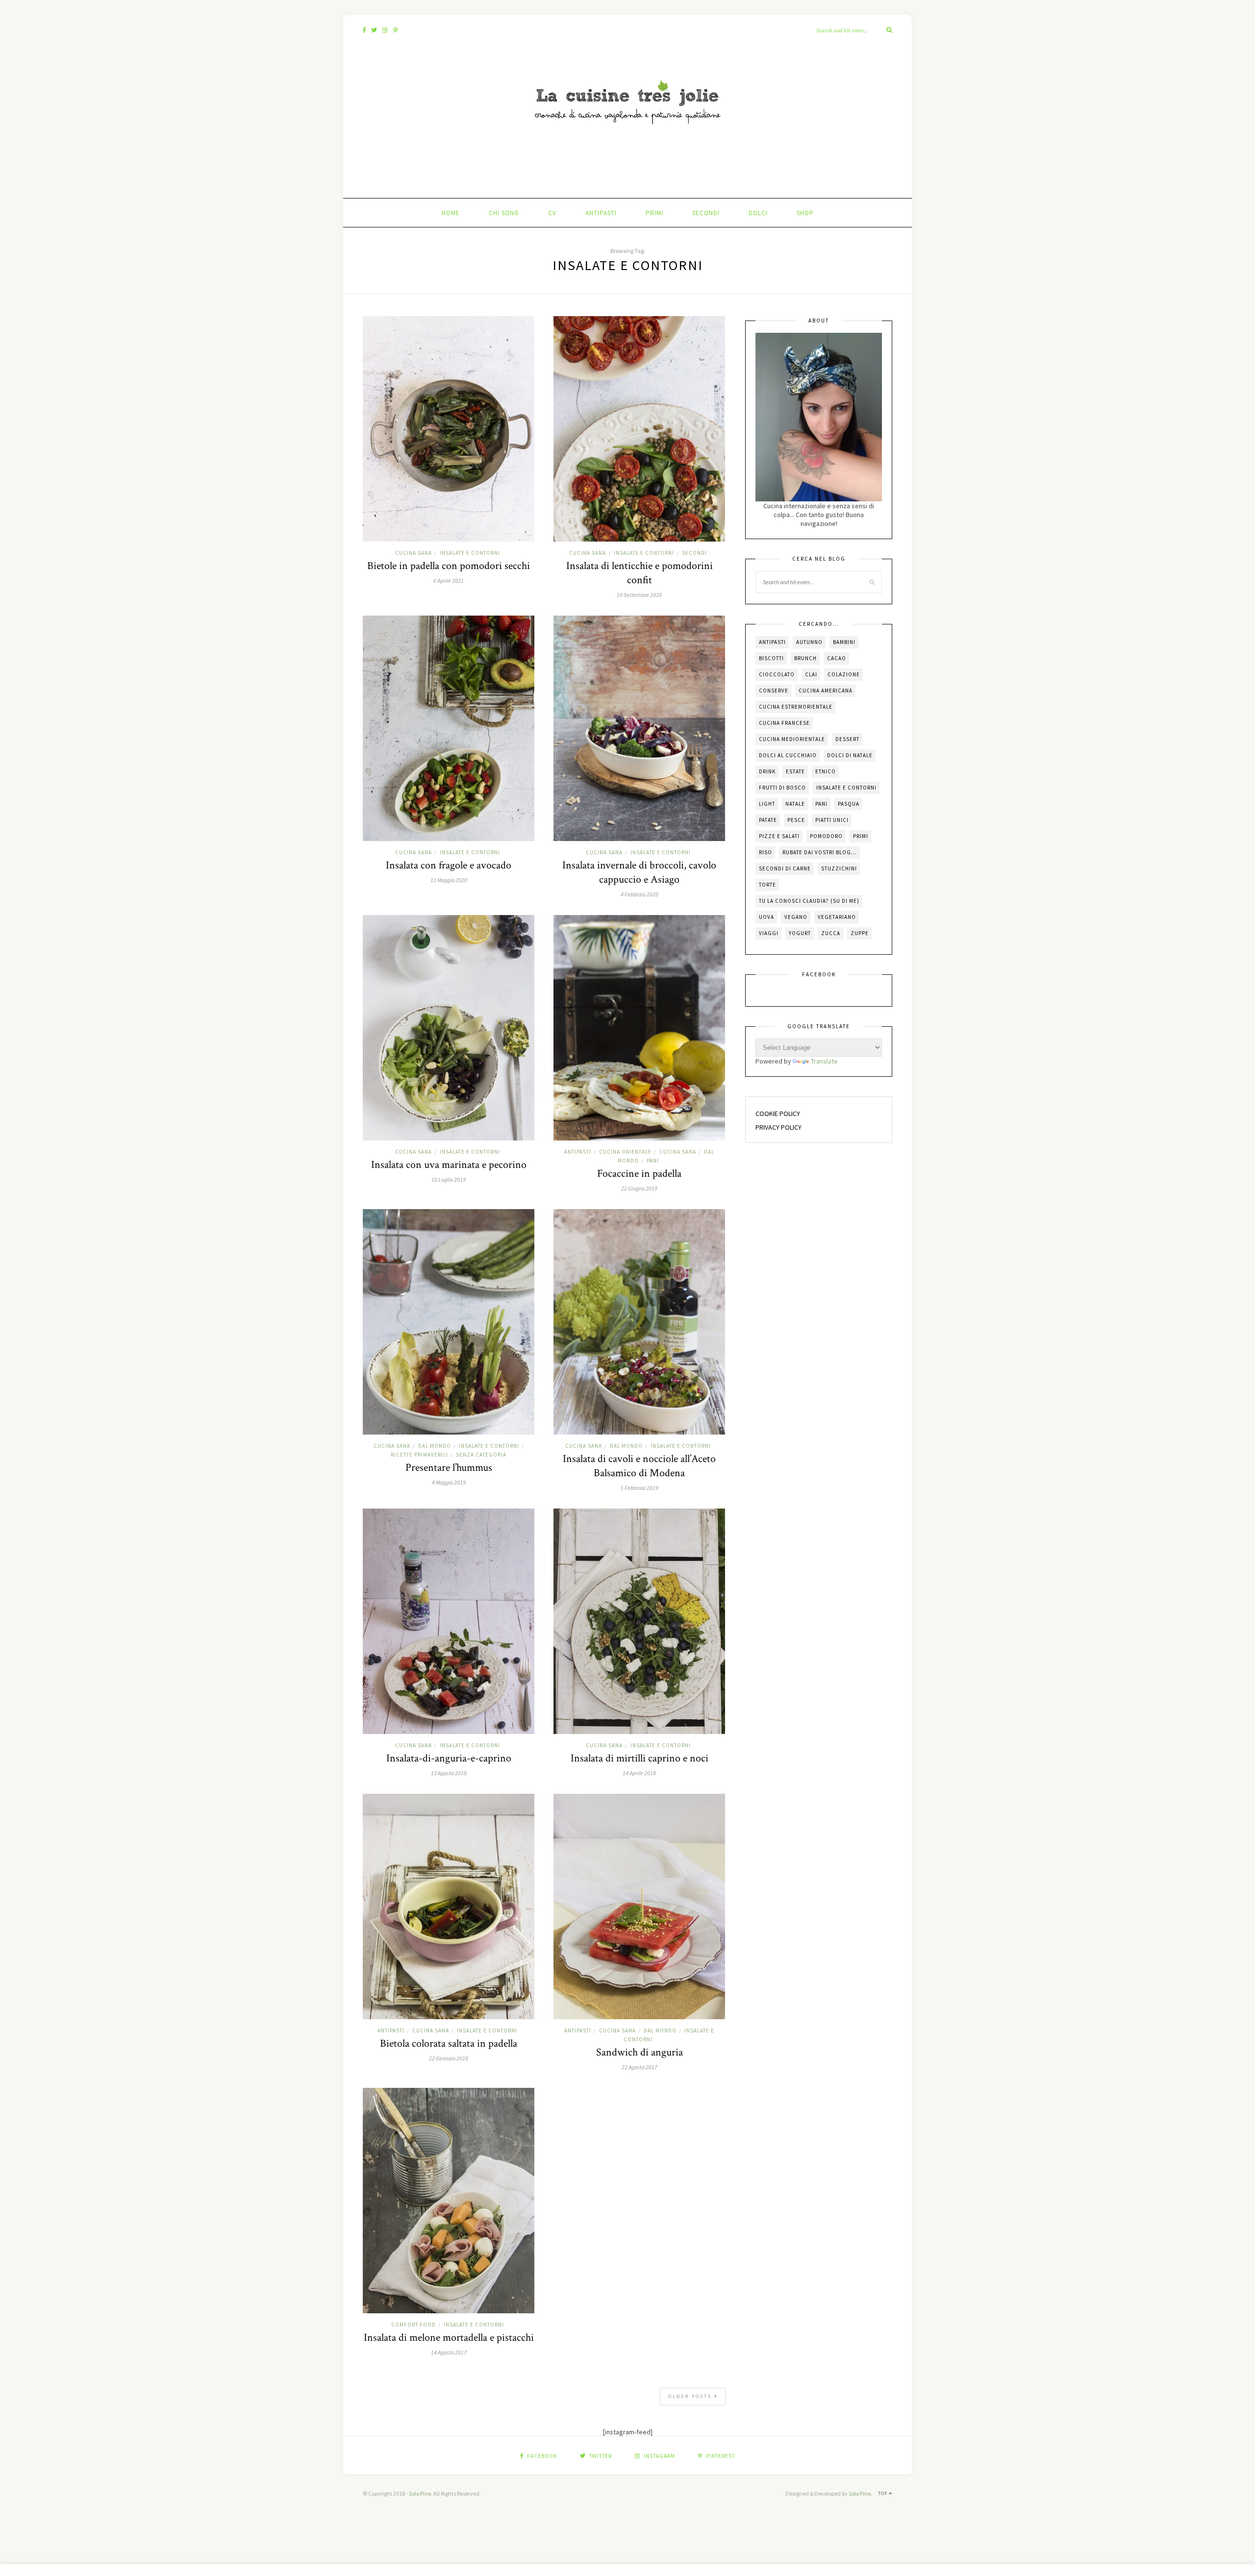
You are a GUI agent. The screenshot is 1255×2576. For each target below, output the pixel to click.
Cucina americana (826, 691)
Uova (766, 917)
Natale (795, 804)
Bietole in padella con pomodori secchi (449, 566)
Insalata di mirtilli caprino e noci (640, 1758)
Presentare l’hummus (449, 1468)
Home (451, 213)
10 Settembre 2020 (639, 595)
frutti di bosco (782, 788)
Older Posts (691, 2396)
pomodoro (826, 836)
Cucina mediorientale (792, 739)
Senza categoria (481, 1455)
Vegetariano (837, 917)
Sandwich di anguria (640, 2052)
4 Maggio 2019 (449, 1482)
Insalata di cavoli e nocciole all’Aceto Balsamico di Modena (639, 1466)
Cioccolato (777, 674)
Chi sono (504, 213)
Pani (821, 804)
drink (767, 771)
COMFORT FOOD (414, 2325)
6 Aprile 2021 (449, 581)
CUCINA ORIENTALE (625, 1152)
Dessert (847, 739)
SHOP (805, 213)
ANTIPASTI (601, 213)
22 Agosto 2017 (640, 2067)
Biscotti (771, 658)
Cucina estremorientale (796, 707)
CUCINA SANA (414, 553)
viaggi (769, 933)
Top (883, 2493)
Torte (767, 885)
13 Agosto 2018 (449, 1773)
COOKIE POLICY (778, 1114)
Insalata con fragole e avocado (449, 865)
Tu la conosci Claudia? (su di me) (809, 901)
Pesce (796, 820)
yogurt (800, 933)
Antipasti (772, 642)
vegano (796, 917)
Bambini (844, 642)
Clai (811, 674)
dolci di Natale (850, 755)
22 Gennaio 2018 (449, 2058)
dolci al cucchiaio (788, 755)
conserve (774, 691)
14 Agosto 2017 (449, 2352)
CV (552, 213)
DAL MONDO (435, 1446)
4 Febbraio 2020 (640, 894)
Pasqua (849, 804)
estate (795, 771)
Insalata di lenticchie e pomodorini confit (640, 573)
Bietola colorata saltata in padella (449, 2043)
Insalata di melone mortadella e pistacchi (449, 2338)
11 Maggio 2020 (449, 880)
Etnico (826, 771)
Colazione (844, 674)
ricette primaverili (419, 1455)
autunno (809, 642)
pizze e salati (779, 836)
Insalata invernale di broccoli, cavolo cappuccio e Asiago (639, 872)
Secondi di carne (785, 868)
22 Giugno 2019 (639, 1188)
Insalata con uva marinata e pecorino (449, 1165)
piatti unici (832, 820)
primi (861, 836)
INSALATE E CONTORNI (470, 553)
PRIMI (654, 213)
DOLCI (758, 213)
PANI (653, 1161)
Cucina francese (784, 723)
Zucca (831, 933)
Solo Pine (420, 2493)
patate (768, 820)
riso (766, 852)
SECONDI (706, 213)
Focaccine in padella (639, 1174)
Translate (824, 1061)
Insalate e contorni (846, 788)
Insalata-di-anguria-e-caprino (449, 1758)
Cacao (837, 658)
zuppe (860, 933)
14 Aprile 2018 (639, 1773)
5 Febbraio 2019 (640, 1488)
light (767, 804)
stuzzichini (839, 868)
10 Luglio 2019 (449, 1179)
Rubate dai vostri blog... (820, 852)
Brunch (805, 658)
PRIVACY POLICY (778, 1127)
